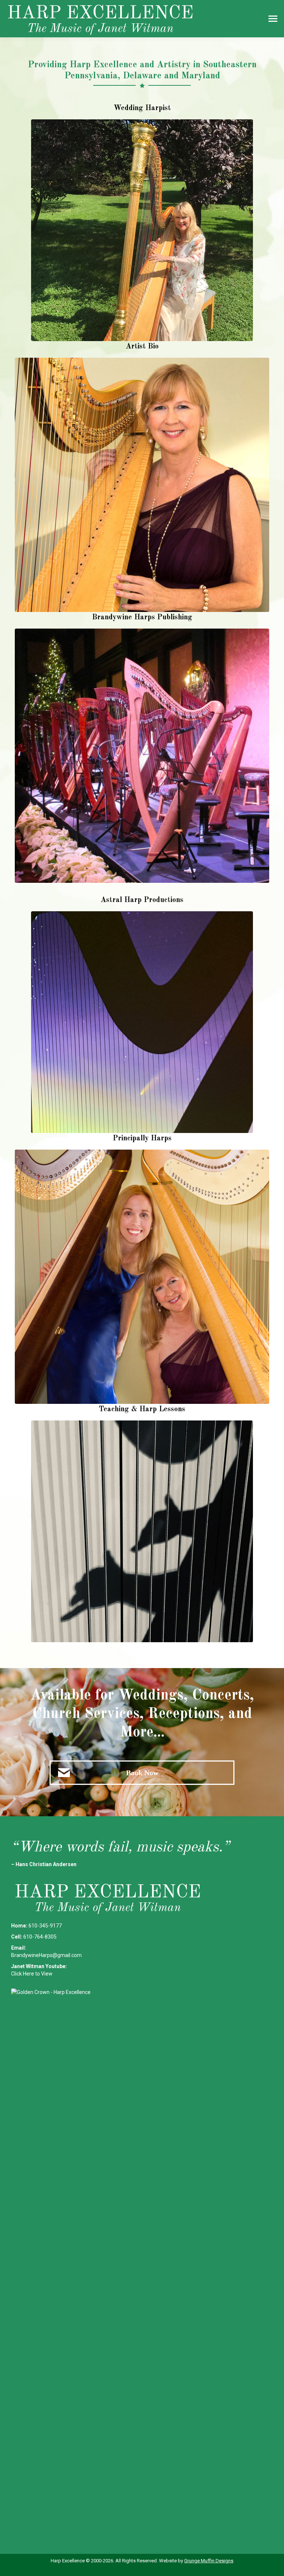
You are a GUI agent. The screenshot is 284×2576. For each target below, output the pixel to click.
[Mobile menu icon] (273, 19)
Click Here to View (32, 1974)
